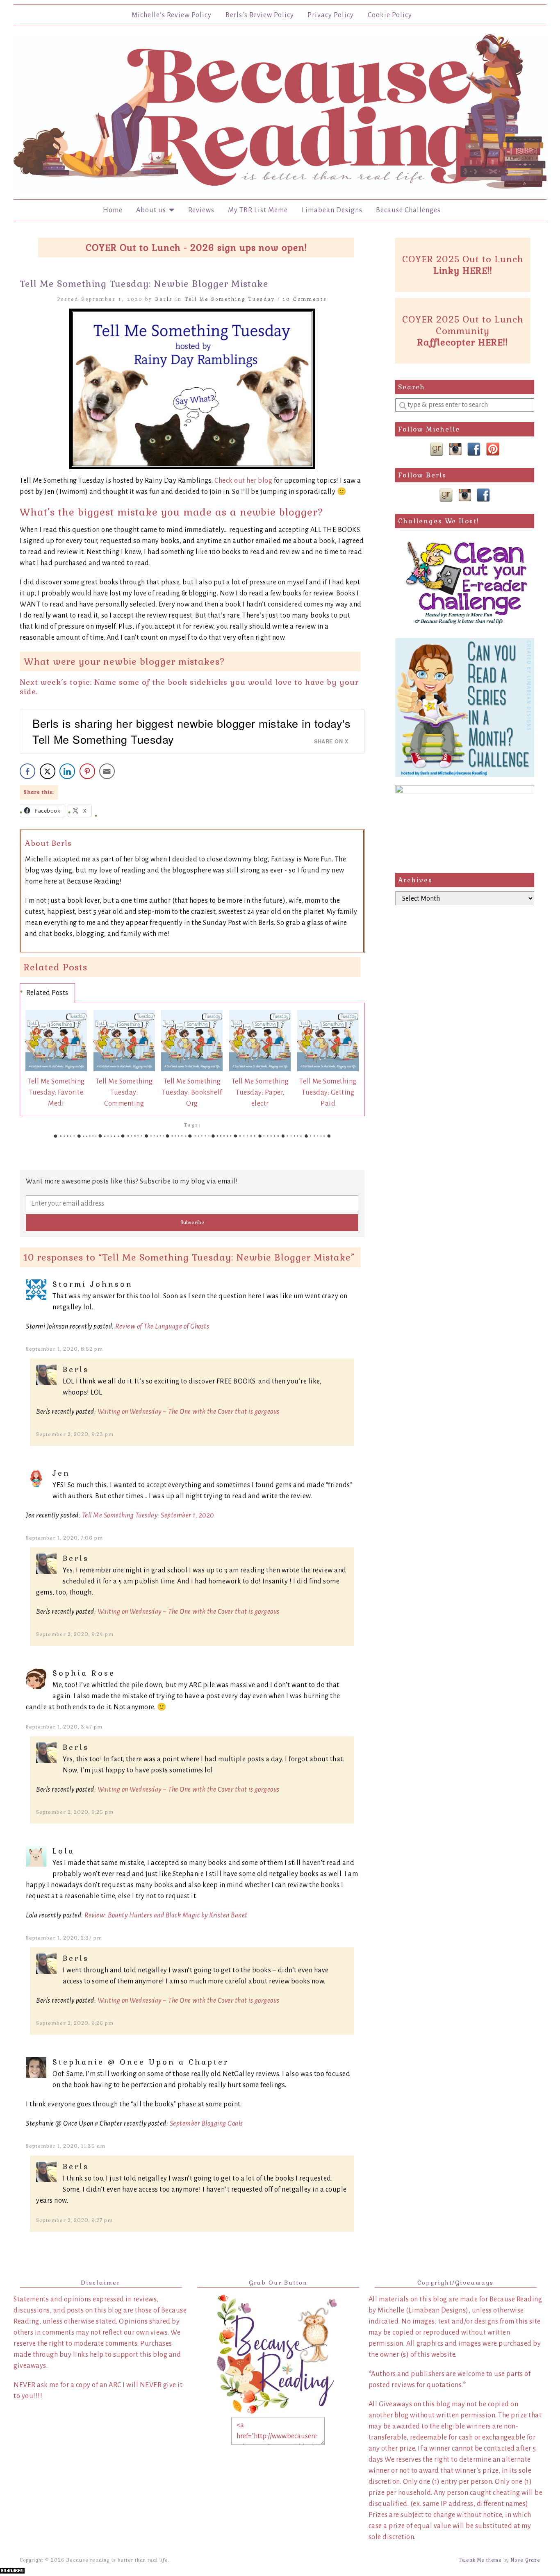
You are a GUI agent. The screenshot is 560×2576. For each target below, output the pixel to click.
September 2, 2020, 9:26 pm (75, 2023)
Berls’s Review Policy (260, 15)
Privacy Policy (331, 15)
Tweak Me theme (480, 2560)
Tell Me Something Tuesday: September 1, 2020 (148, 1515)
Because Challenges (408, 210)
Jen (61, 1473)
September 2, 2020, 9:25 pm (75, 1812)
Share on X (331, 741)
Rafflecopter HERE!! (463, 342)
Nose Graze (526, 2560)
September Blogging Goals (206, 2124)
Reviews (201, 210)
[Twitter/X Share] (48, 771)
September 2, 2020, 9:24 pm (75, 1634)
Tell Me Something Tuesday (230, 299)
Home (113, 210)
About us (153, 210)
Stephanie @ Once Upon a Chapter (141, 2062)
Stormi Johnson (93, 1284)
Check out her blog (244, 481)
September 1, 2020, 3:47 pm (64, 1727)
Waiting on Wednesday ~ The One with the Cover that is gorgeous (189, 1412)
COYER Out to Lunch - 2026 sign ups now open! (196, 248)
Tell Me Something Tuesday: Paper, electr (260, 1093)
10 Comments (305, 299)
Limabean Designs (332, 210)
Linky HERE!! (463, 270)
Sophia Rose (84, 1673)
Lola (64, 1851)
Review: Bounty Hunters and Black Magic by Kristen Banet (166, 1915)
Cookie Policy (390, 15)
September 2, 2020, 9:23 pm (75, 1434)
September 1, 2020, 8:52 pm (64, 1349)
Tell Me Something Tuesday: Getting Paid (328, 1093)
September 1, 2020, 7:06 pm (64, 1538)
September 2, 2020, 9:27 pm (74, 2220)
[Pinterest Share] (87, 771)
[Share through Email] (107, 771)
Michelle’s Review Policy (172, 15)
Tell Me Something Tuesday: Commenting (124, 1093)
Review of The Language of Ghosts (162, 1327)
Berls (164, 299)
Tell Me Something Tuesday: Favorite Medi (56, 1093)
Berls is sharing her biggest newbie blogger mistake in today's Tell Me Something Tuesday (191, 731)
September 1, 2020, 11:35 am (66, 2146)
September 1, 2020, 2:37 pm (64, 1938)
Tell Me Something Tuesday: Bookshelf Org (192, 1093)
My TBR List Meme (258, 210)
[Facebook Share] (27, 771)
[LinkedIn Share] (67, 771)
